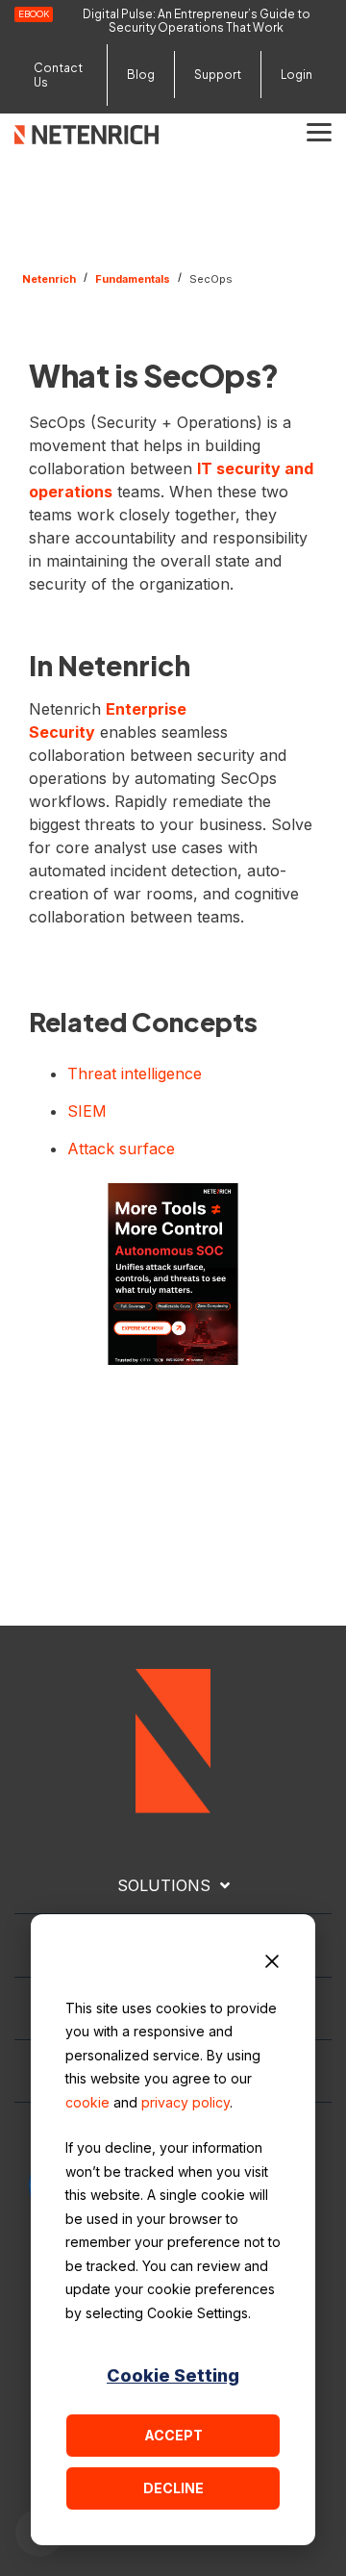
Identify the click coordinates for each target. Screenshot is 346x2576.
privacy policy (185, 2102)
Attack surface (121, 1149)
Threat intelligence (135, 1073)
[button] (319, 131)
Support (218, 75)
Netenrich (49, 279)
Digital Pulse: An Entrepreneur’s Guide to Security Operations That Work (197, 21)
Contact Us (58, 75)
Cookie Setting (173, 2375)
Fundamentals (133, 279)
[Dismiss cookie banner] (272, 1964)
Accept (173, 2435)
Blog (141, 75)
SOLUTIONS (164, 1885)
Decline (173, 2488)
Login (297, 75)
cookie (87, 2102)
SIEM (87, 1111)
